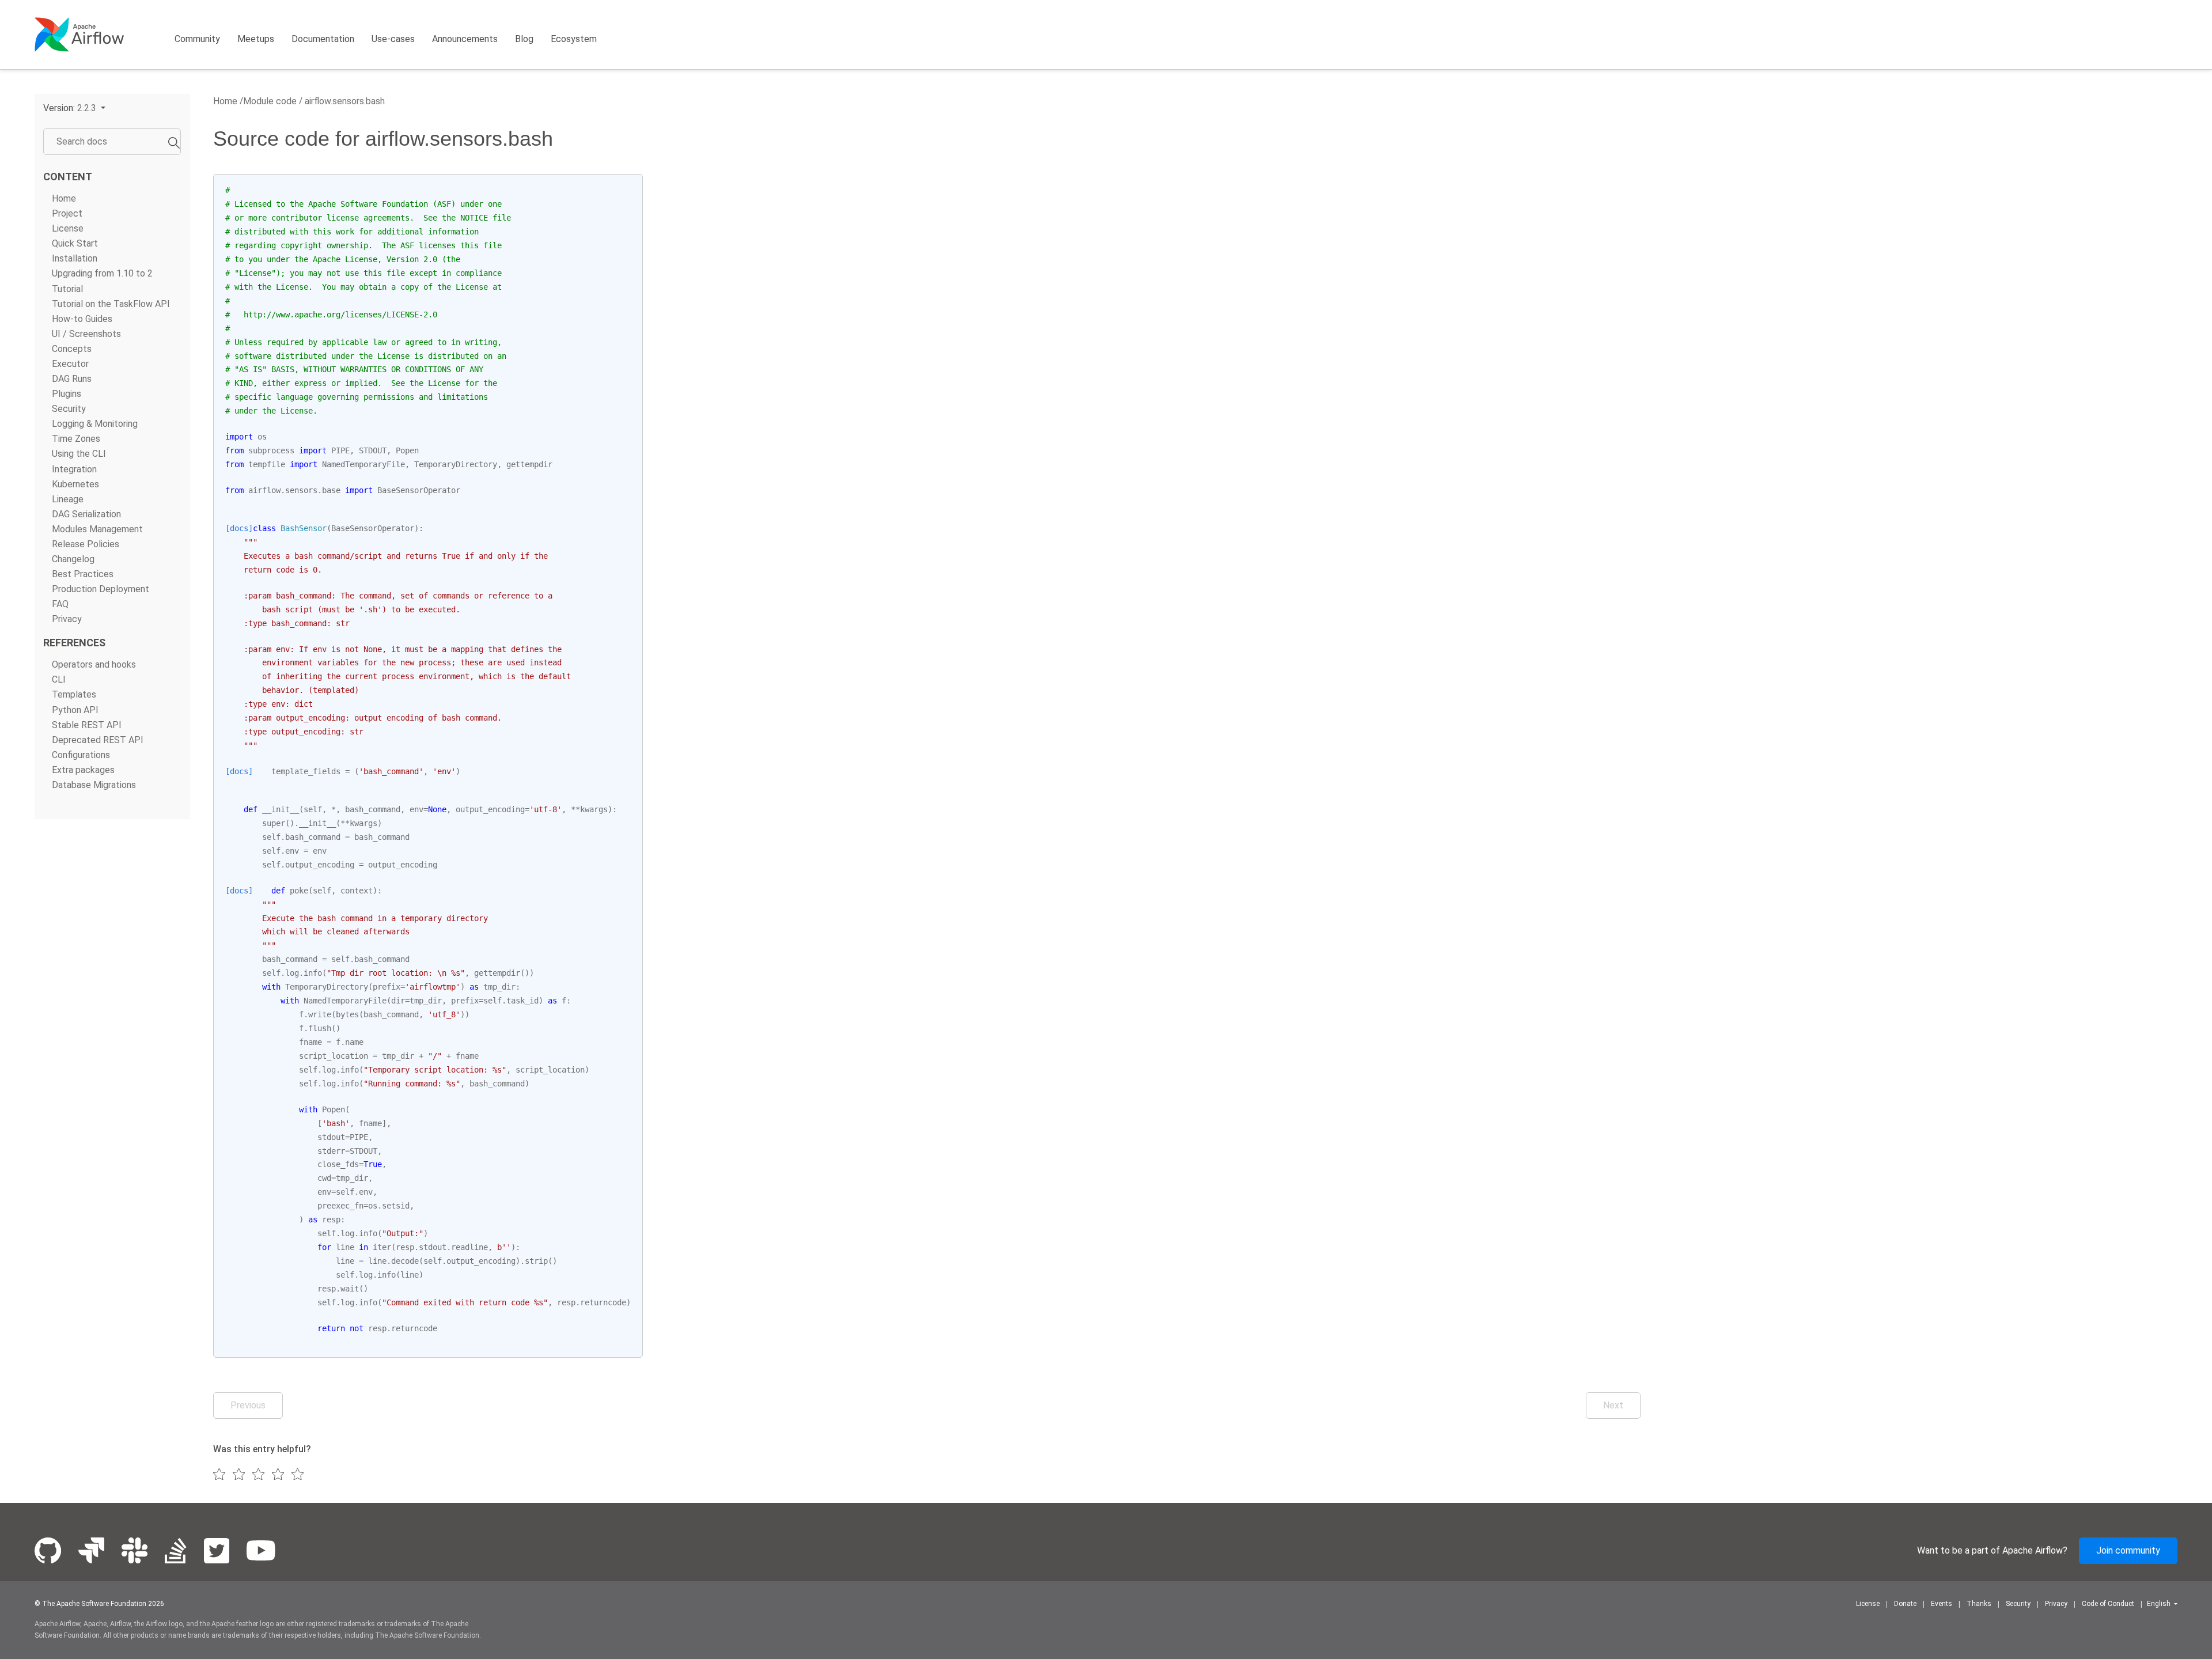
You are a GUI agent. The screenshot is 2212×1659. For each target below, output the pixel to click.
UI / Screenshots (86, 334)
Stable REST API (87, 725)
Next (1613, 1405)
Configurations (81, 755)
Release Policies (86, 544)
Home (64, 198)
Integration (74, 469)
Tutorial (67, 289)
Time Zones (76, 439)
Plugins (67, 394)
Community (197, 39)
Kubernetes (75, 484)
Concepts (72, 349)
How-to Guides (82, 319)
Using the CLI (79, 454)
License (68, 228)
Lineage (68, 499)
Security (69, 409)
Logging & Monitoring (95, 424)
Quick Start (75, 243)
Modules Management (97, 529)
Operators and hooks (94, 664)
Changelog (73, 559)
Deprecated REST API (98, 740)
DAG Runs (72, 379)
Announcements (465, 39)
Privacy (67, 619)
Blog (524, 39)
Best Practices (83, 574)
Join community (2128, 1550)
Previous (248, 1405)
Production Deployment (101, 589)
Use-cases (393, 39)
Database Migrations (94, 785)
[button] (74, 108)
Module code (270, 101)
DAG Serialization (86, 514)
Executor (70, 364)
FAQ (60, 604)
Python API (75, 710)
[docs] (239, 528)
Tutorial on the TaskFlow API (111, 304)
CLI (59, 679)
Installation (75, 258)
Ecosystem (574, 39)
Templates (74, 694)
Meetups (256, 39)
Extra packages (83, 770)
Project (67, 213)
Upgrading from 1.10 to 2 (102, 273)
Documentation (323, 39)
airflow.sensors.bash (344, 101)
